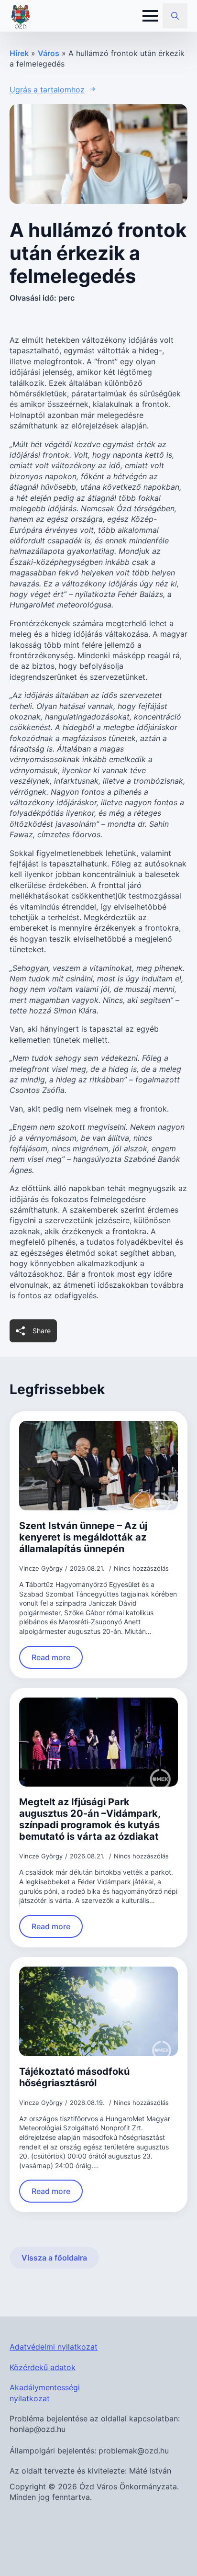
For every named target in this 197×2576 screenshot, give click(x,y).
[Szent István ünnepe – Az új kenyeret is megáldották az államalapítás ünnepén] (98, 1466)
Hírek (19, 53)
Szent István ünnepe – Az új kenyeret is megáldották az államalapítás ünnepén (83, 1537)
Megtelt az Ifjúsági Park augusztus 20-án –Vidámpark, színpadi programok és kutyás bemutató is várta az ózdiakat (90, 1819)
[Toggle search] (175, 16)
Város (49, 53)
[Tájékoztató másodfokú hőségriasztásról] (98, 2011)
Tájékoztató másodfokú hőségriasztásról (74, 2077)
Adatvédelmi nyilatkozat (54, 2347)
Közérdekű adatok (43, 2367)
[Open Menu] (150, 16)
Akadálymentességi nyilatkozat (45, 2393)
